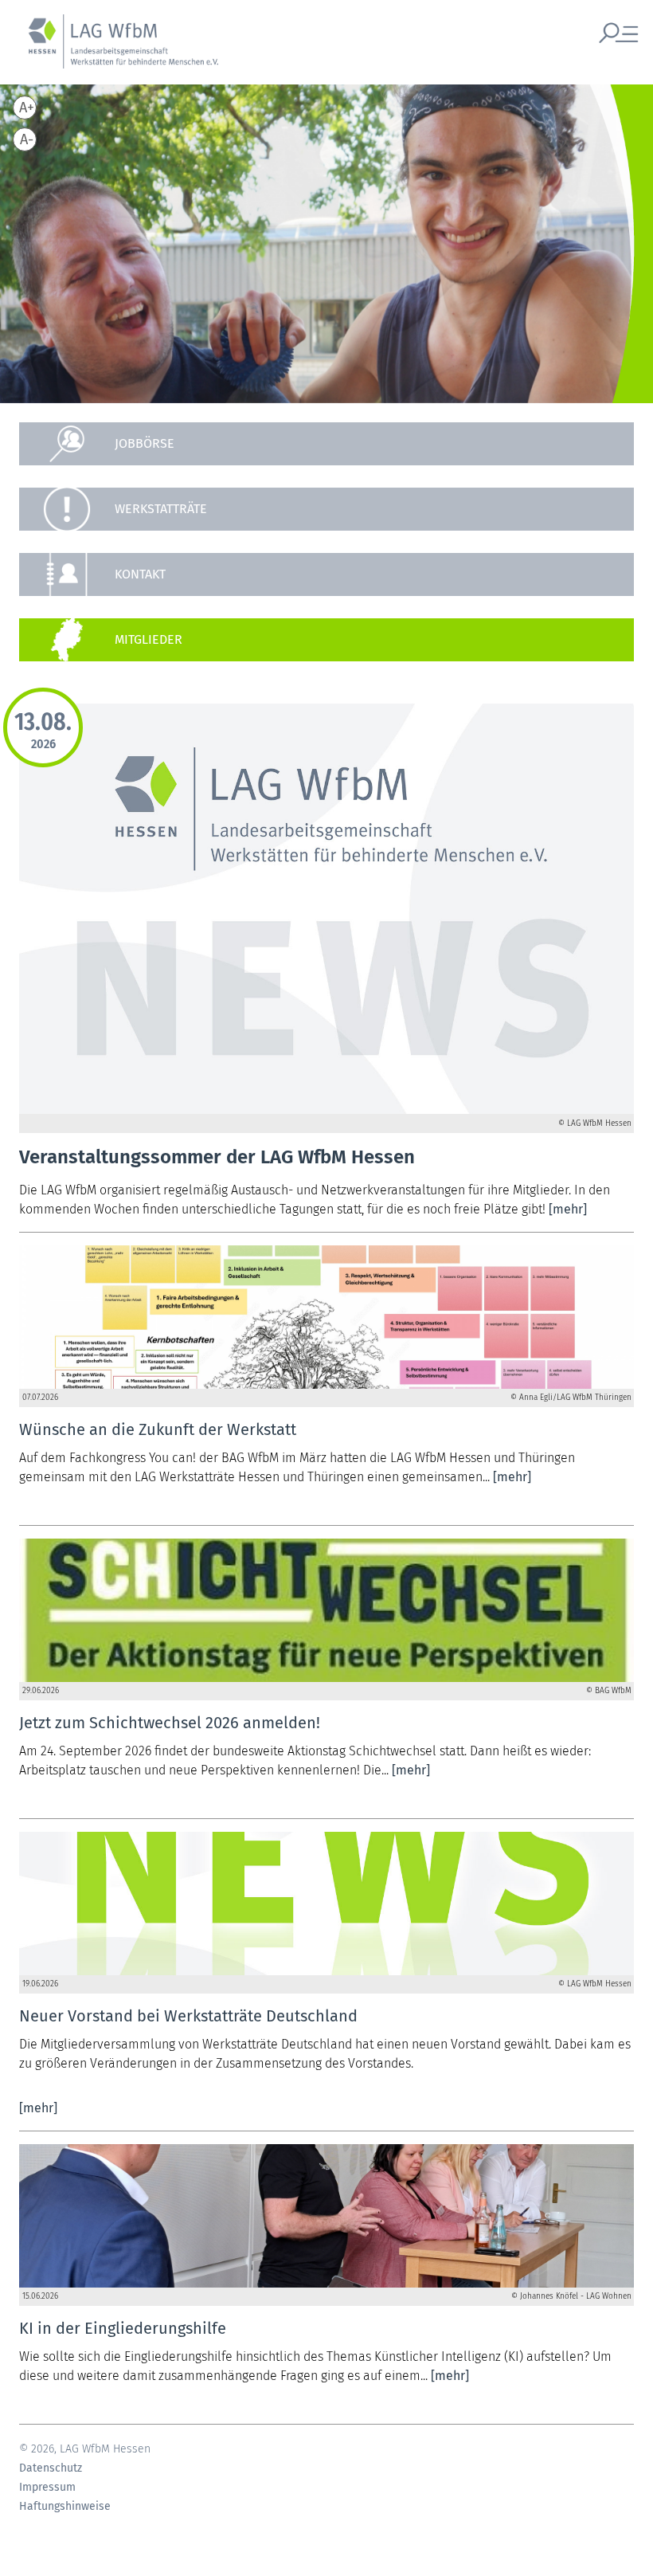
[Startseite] (115, 50)
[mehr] (568, 1209)
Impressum (47, 2488)
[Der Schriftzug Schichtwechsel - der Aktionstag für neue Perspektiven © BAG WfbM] (326, 1610)
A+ (27, 108)
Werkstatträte (161, 509)
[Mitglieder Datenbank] (326, 640)
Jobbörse (145, 443)
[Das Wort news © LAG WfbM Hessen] (326, 1904)
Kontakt (140, 574)
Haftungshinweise (65, 2507)
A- (27, 139)
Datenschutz (51, 2468)
